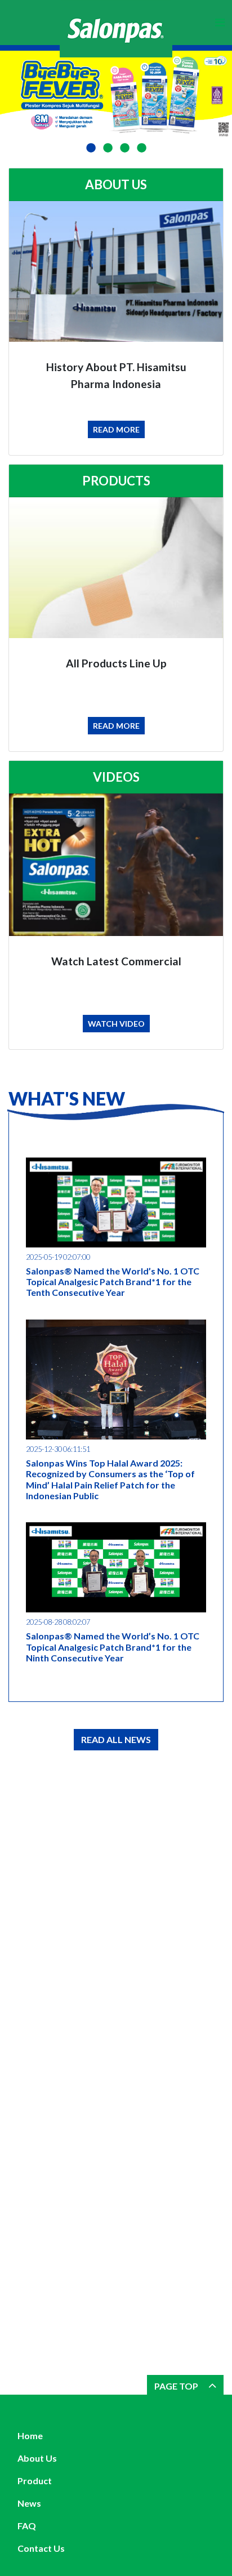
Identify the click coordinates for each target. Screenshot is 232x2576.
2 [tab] (108, 148)
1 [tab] (91, 148)
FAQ (27, 2526)
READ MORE (116, 429)
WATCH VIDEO (116, 1024)
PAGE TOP (177, 2386)
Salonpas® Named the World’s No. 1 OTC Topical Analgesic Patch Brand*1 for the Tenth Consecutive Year (113, 1282)
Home (30, 2435)
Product (35, 2481)
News (29, 2503)
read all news (116, 1739)
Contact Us (41, 2548)
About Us (37, 2458)
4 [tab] (141, 148)
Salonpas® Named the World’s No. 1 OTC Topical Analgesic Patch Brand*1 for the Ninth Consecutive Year (113, 1646)
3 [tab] (124, 148)
